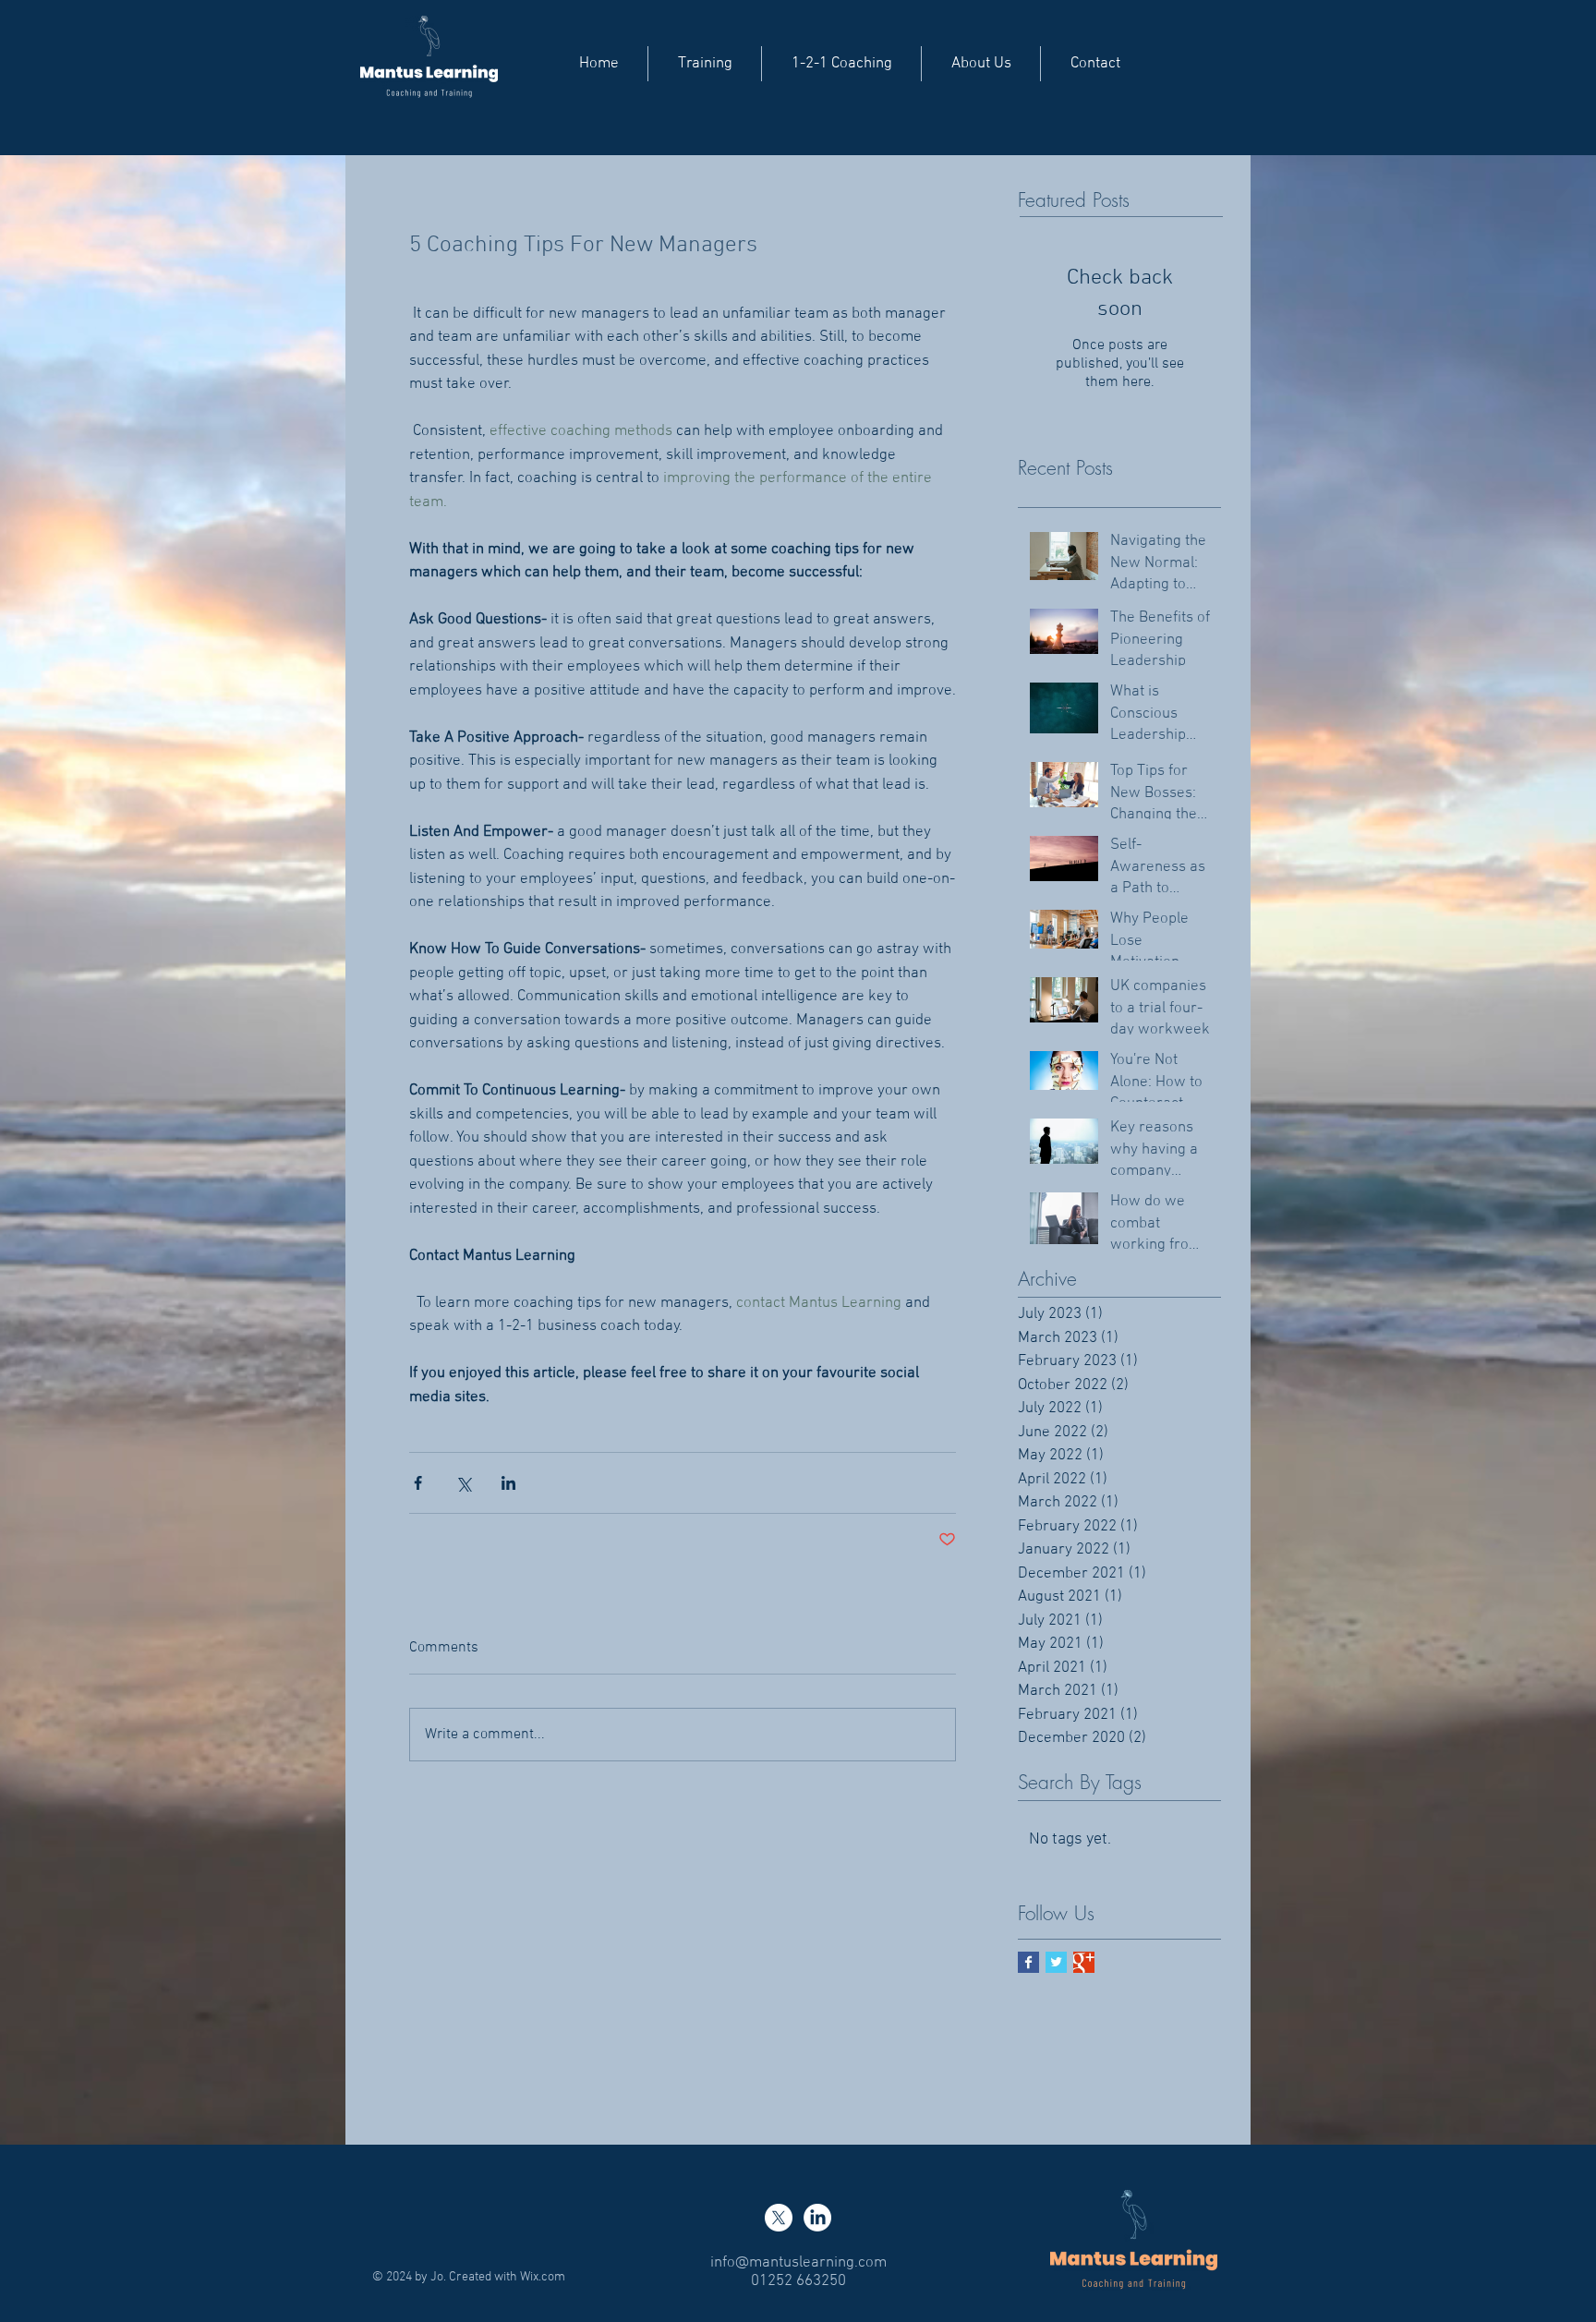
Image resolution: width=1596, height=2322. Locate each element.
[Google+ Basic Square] (1084, 1962)
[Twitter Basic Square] (1056, 1962)
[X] (779, 2218)
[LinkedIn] (817, 2218)
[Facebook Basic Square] (1028, 1962)
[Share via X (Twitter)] (463, 1483)
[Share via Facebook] (418, 1483)
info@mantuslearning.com (798, 2263)
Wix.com (543, 2277)
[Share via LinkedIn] (508, 1483)
